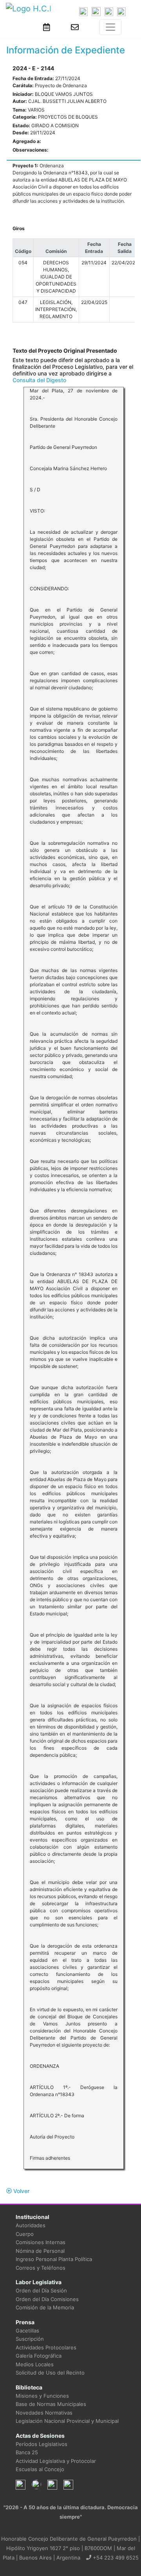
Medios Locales (35, 2364)
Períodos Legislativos (42, 2444)
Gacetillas (27, 2331)
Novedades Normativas (44, 2413)
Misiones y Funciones (42, 2396)
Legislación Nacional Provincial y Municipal (67, 2421)
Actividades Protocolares (46, 2347)
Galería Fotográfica (39, 2356)
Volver (21, 2191)
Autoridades (31, 2225)
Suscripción (30, 2339)
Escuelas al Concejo (40, 2469)
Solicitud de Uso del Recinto (50, 2373)
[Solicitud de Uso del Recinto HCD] (47, 27)
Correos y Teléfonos (41, 2268)
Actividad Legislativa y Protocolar (56, 2461)
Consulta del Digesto (39, 380)
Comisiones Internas (41, 2242)
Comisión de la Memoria (45, 2307)
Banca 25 (27, 2452)
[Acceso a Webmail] (75, 27)
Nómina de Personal (40, 2251)
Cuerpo (25, 2234)
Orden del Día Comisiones (47, 2299)
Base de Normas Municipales (51, 2404)
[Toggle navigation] (110, 27)
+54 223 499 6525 (115, 2558)
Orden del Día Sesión (41, 2290)
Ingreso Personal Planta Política (54, 2259)
